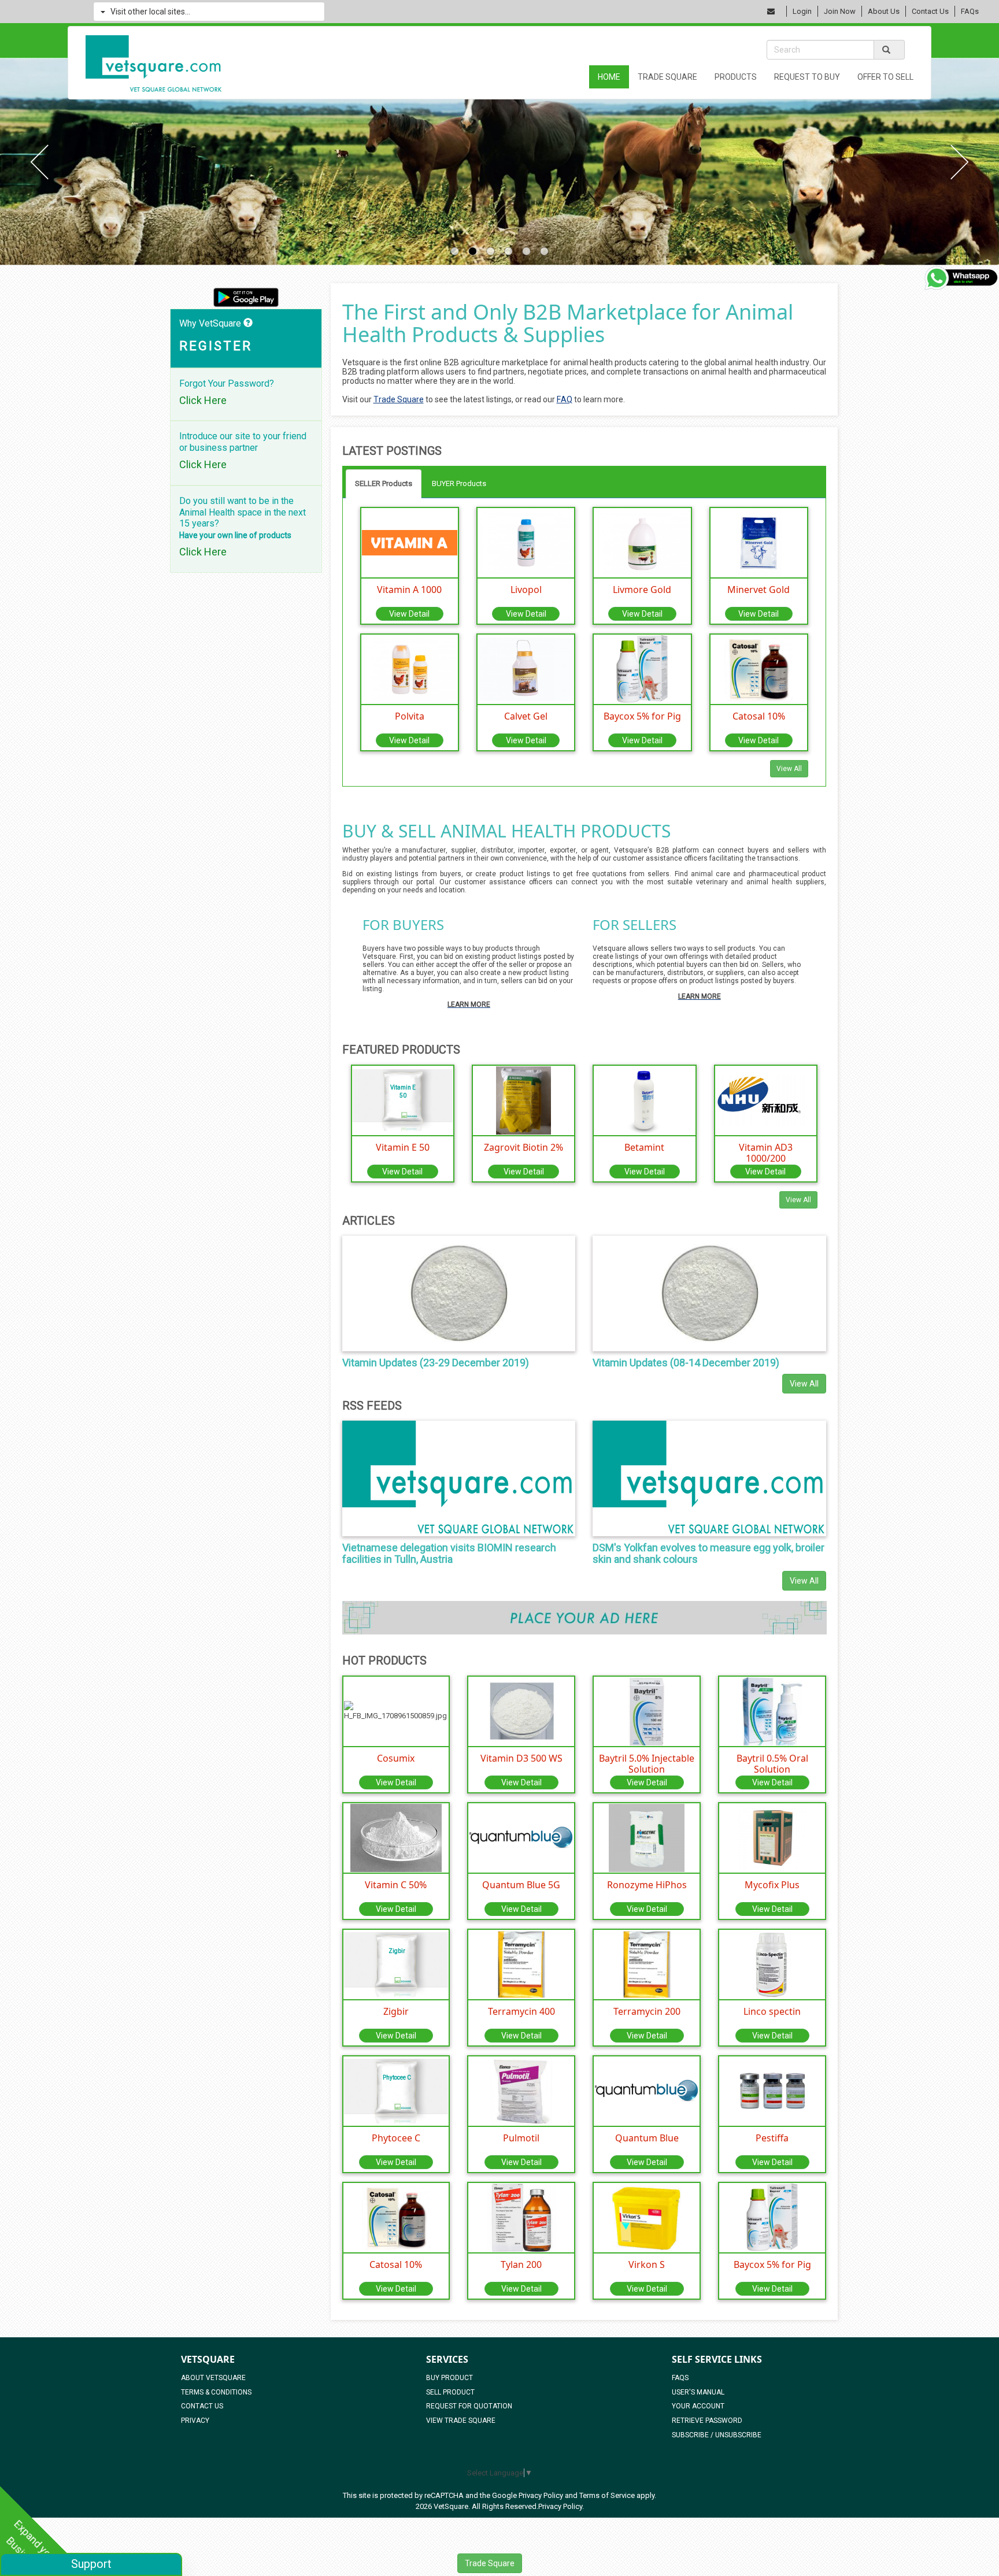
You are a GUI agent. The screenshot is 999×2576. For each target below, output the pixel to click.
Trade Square (490, 2563)
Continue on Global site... (507, 236)
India (372, 48)
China (482, 34)
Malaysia (490, 21)
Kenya (374, 99)
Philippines (604, 34)
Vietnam (488, 48)
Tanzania (489, 99)
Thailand (379, 34)
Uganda (596, 99)
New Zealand (498, 149)
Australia (380, 149)
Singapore (602, 21)
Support (91, 2564)
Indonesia (382, 21)
